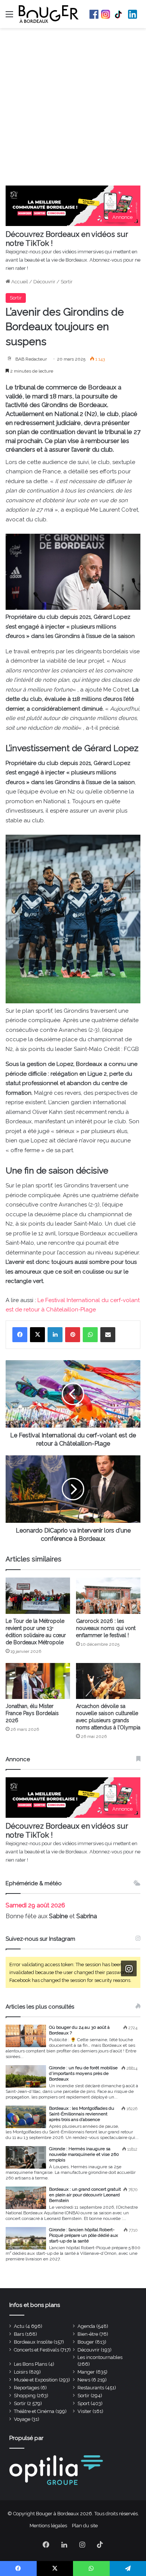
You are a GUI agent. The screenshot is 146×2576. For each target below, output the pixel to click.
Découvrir (44, 282)
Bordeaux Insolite (33, 2342)
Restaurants (91, 2388)
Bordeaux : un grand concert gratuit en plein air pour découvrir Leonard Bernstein (85, 2195)
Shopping (25, 2396)
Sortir (67, 282)
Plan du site (85, 2526)
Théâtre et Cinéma (34, 2411)
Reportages (27, 2388)
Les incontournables (100, 2357)
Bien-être (88, 2334)
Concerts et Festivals (36, 2350)
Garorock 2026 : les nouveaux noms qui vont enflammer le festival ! (106, 1628)
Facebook (94, 14)
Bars (19, 2334)
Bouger (86, 2342)
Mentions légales (48, 2526)
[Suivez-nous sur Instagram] (129, 1968)
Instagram (106, 14)
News (84, 2380)
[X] (37, 1335)
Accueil (19, 282)
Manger (86, 2372)
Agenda (86, 2326)
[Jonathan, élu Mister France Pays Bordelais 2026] (38, 1681)
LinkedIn (133, 14)
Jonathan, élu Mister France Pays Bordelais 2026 (32, 1713)
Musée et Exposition (36, 2380)
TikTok (119, 14)
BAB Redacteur (31, 359)
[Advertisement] (73, 109)
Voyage (22, 2419)
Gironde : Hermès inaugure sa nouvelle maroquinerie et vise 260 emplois (84, 2154)
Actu (19, 2326)
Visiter (84, 2411)
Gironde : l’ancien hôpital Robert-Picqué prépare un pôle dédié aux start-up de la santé (83, 2235)
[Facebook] (20, 1335)
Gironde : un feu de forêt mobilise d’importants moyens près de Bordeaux (83, 2073)
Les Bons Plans (31, 2364)
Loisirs (21, 2372)
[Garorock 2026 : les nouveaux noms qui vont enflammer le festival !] (108, 1596)
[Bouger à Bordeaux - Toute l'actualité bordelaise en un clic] (49, 14)
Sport (83, 2403)
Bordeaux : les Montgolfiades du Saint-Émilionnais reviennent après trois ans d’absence (82, 2114)
